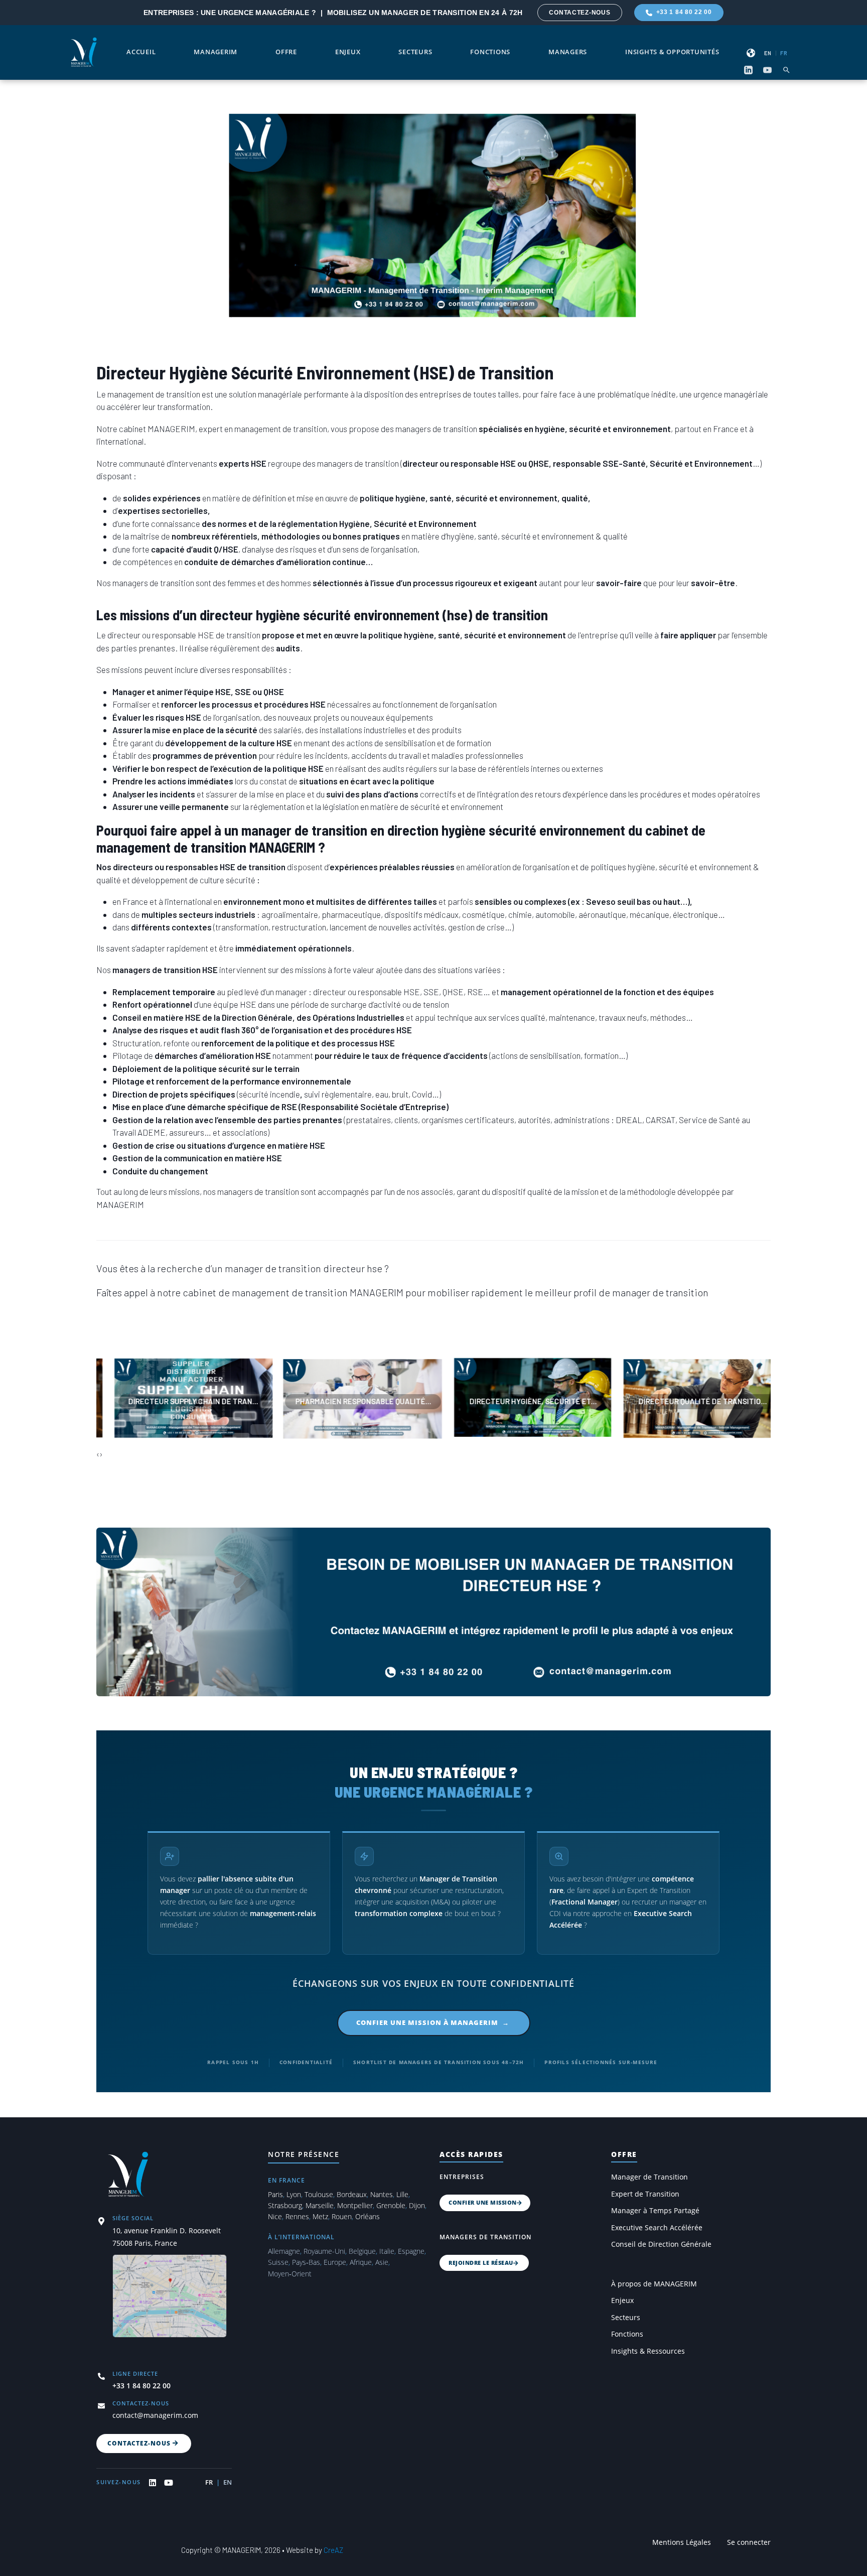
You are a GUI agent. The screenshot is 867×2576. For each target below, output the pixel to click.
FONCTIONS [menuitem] (490, 52)
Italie (387, 2251)
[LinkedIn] (748, 70)
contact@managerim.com (155, 2415)
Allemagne (284, 2251)
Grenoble (391, 2205)
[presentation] (98, 1454)
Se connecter (749, 2542)
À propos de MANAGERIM (654, 2284)
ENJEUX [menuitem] (348, 52)
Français (784, 53)
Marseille (320, 2205)
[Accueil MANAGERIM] (130, 2174)
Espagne (411, 2251)
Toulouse (319, 2194)
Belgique (362, 2251)
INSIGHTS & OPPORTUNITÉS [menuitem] (672, 52)
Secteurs (626, 2318)
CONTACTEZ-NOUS (580, 13)
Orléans (368, 2216)
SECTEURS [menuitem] (415, 52)
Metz (320, 2216)
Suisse (278, 2262)
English (768, 53)
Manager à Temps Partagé (655, 2211)
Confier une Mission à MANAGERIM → (434, 2022)
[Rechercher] (786, 70)
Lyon (294, 2194)
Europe (335, 2262)
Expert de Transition (645, 2194)
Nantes (382, 2194)
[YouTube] (767, 70)
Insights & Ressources (648, 2351)
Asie (382, 2262)
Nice (275, 2216)
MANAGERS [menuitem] (568, 52)
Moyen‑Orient (290, 2274)
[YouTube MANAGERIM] (169, 2483)
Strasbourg (285, 2205)
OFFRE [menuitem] (286, 52)
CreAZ (333, 2550)
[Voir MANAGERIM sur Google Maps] (170, 2302)
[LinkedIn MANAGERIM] (153, 2483)
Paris (275, 2194)
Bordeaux (352, 2194)
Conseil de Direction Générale (661, 2244)
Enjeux (622, 2300)
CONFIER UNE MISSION (483, 2202)
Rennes (297, 2216)
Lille (402, 2194)
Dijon (417, 2205)
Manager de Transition (649, 2177)
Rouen (342, 2216)
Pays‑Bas (306, 2262)
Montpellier (355, 2205)
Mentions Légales (682, 2542)
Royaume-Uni (324, 2251)
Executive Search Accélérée (657, 2228)
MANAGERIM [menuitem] (215, 52)
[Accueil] (84, 51)
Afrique (361, 2262)
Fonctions (627, 2334)
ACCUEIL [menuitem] (141, 52)
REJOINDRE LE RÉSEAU (481, 2263)
